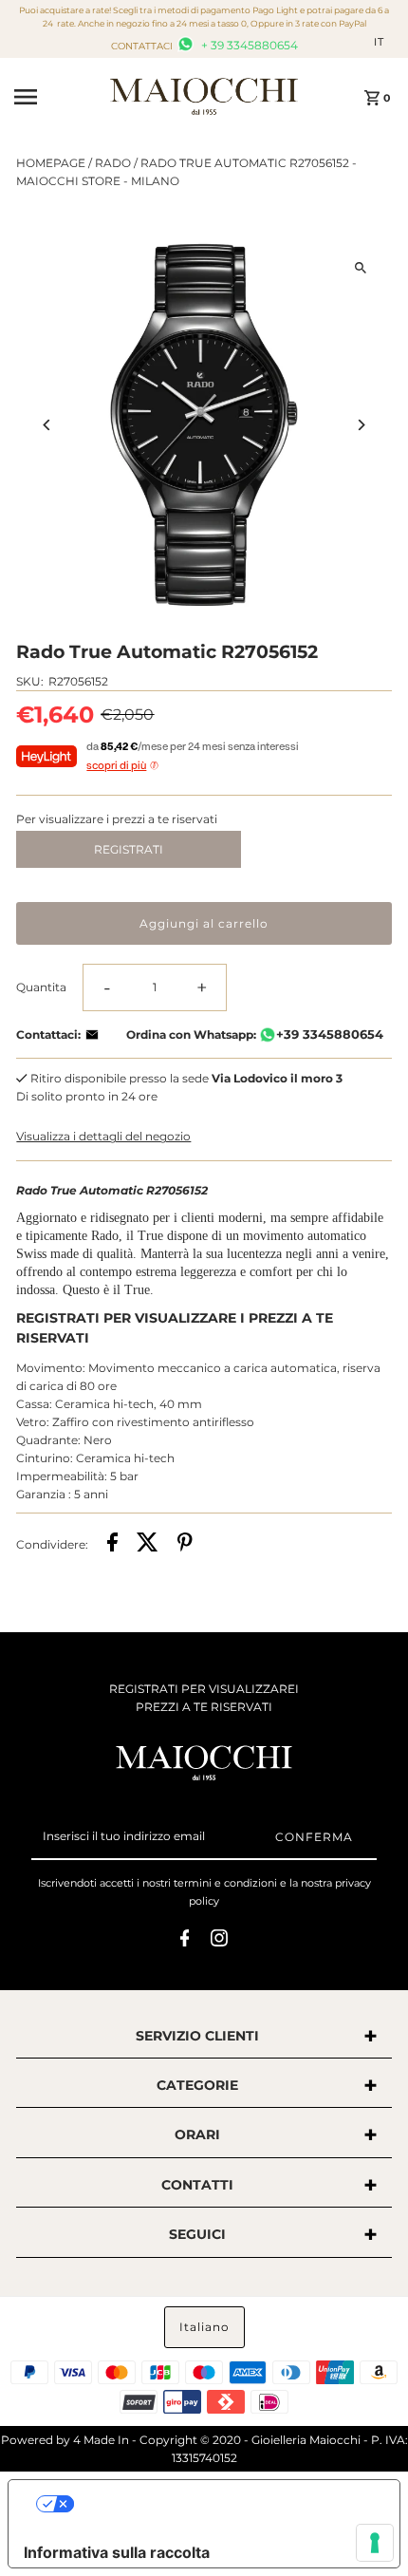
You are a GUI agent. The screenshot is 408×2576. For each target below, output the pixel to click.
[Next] (361, 425)
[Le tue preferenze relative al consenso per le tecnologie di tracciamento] (375, 2543)
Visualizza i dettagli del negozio (103, 1136)
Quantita (41, 987)
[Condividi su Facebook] (112, 1544)
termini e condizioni (225, 1883)
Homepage (51, 163)
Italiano (204, 2327)
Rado (113, 163)
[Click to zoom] (361, 268)
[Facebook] (185, 1941)
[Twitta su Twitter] (148, 1544)
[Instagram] (219, 1941)
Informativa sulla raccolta (117, 2552)
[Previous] (47, 425)
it (379, 42)
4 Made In (101, 2440)
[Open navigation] (56, 97)
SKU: (30, 681)
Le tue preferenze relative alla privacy (223, 2504)
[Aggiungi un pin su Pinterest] (185, 1544)
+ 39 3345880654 (248, 45)
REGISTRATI (129, 849)
